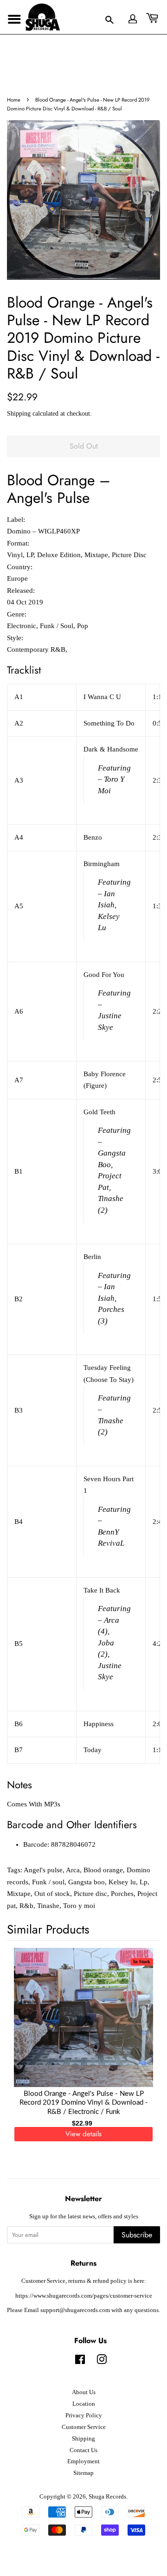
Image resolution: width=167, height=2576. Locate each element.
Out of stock (52, 1894)
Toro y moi (79, 1906)
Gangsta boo (87, 1882)
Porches (122, 1894)
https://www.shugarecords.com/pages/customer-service (84, 2296)
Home (14, 100)
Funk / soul (48, 1882)
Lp (144, 1882)
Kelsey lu (122, 1882)
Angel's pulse (43, 1870)
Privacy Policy (84, 2415)
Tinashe (48, 1906)
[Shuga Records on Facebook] (80, 2362)
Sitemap (83, 2473)
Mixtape (19, 1894)
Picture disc (90, 1894)
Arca (73, 1870)
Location (84, 2404)
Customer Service (84, 2427)
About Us (84, 2392)
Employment (83, 2461)
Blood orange (103, 1870)
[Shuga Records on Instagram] (102, 2362)
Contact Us (83, 2450)
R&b (26, 1906)
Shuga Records (107, 2497)
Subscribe (137, 2235)
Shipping (19, 414)
